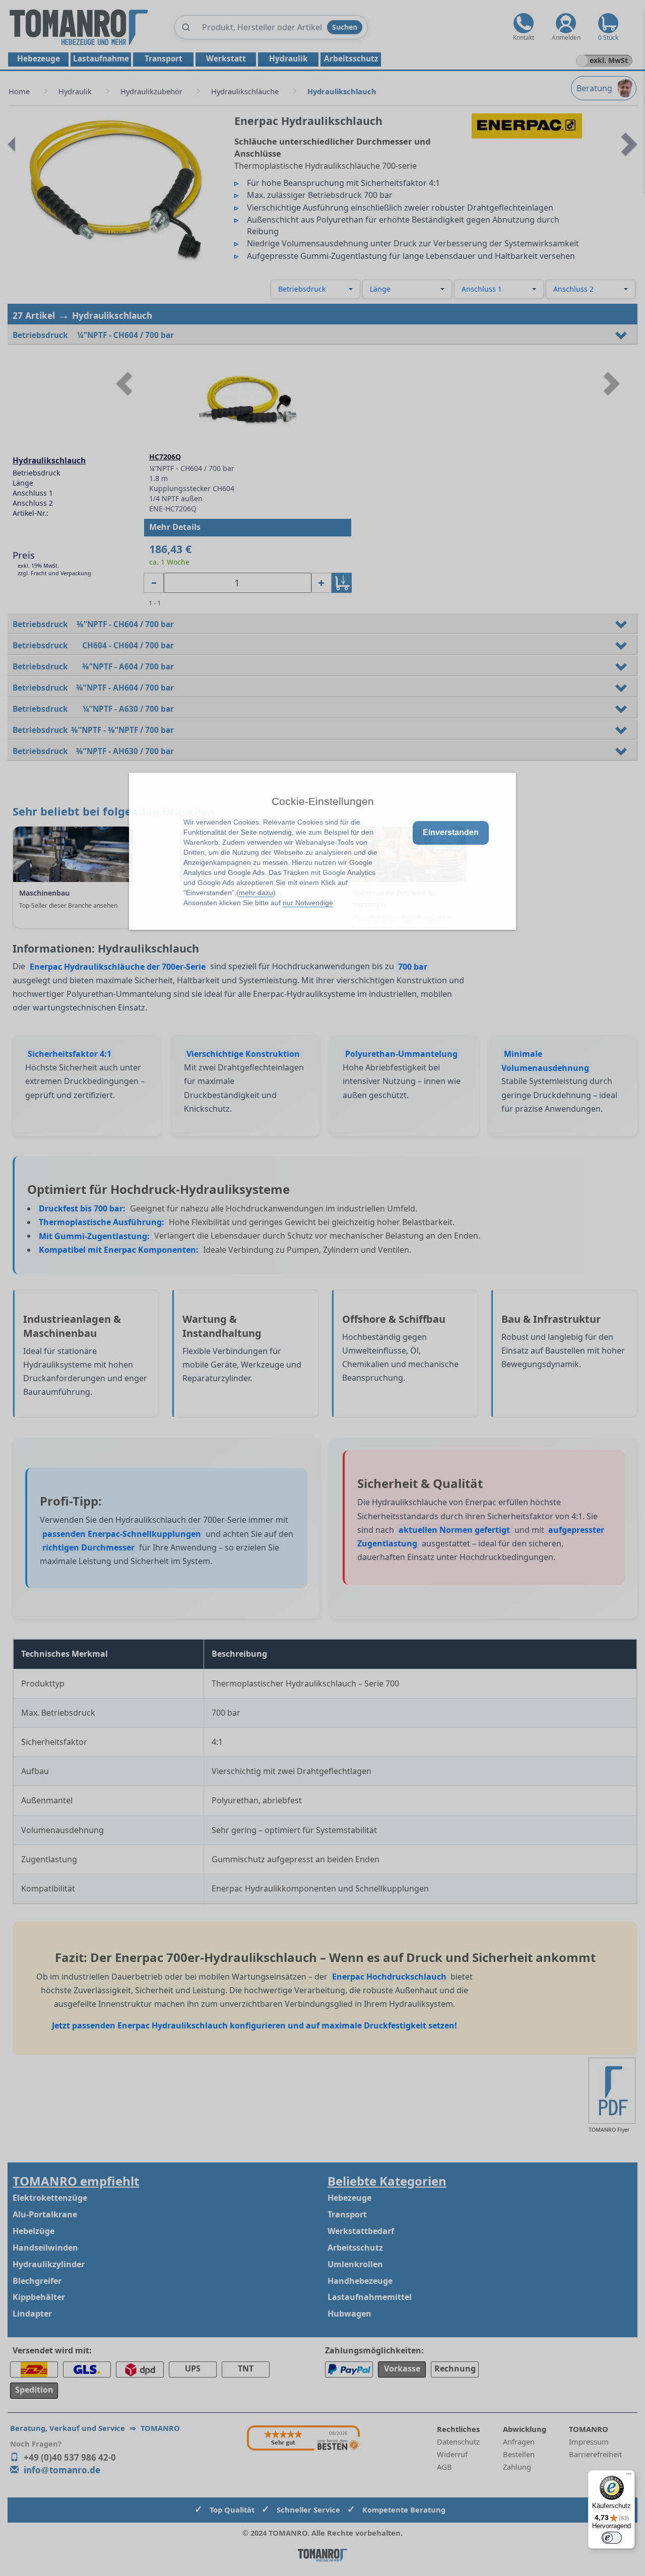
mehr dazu (256, 893)
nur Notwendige (308, 903)
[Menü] (629, 2476)
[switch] (612, 2538)
